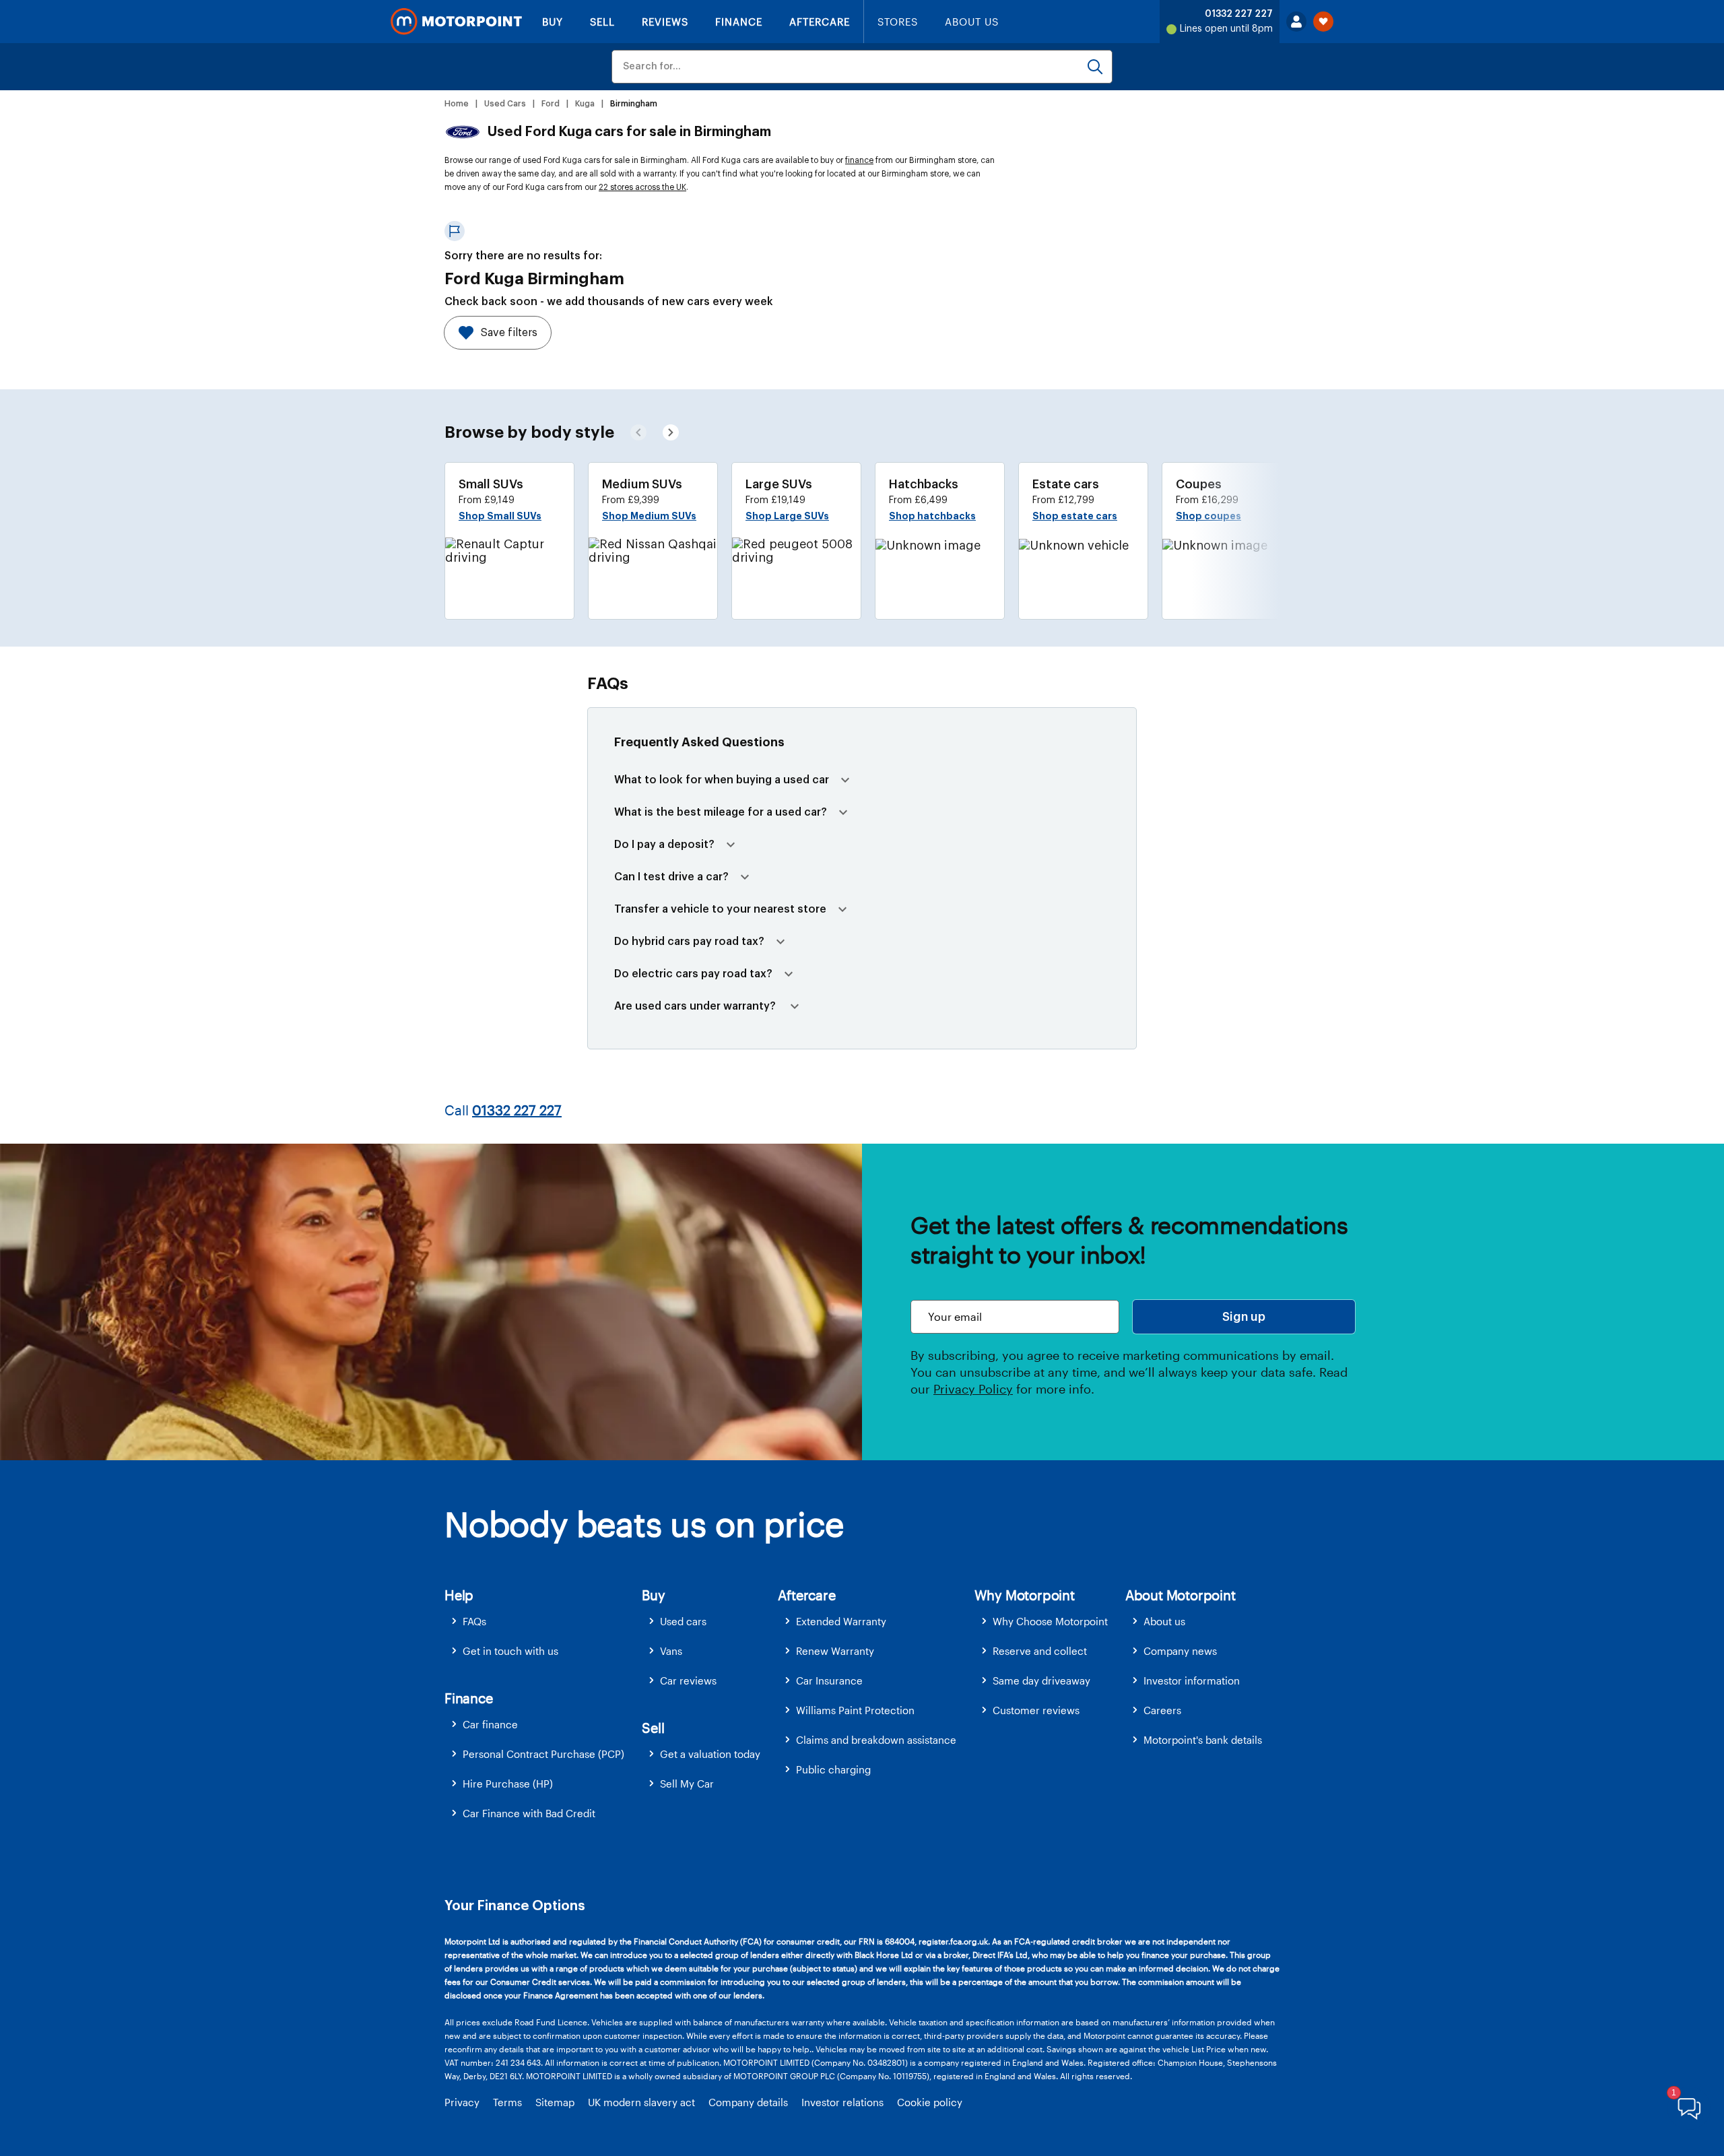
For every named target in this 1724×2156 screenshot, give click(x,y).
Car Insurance (829, 1680)
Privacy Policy (973, 1389)
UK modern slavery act (641, 2102)
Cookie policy (930, 2102)
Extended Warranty (841, 1621)
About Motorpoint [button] (1181, 1595)
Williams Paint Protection (855, 1710)
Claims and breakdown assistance (876, 1740)
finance (859, 160)
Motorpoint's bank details (1203, 1740)
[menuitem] (543, 1622)
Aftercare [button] (806, 1595)
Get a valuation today (710, 1754)
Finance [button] (469, 1698)
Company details (748, 2102)
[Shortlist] (1323, 22)
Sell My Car (687, 1784)
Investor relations (842, 2102)
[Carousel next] (638, 432)
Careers (1162, 1710)
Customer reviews (1036, 1710)
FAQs (474, 1621)
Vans (671, 1651)
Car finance (490, 1724)
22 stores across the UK (642, 187)
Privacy (462, 2102)
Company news (1180, 1651)
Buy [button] (653, 1595)
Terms (507, 2102)
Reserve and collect (1040, 1651)
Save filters (509, 333)
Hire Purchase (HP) (508, 1784)
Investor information (1192, 1680)
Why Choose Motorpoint (1050, 1621)
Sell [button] (653, 1728)
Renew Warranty (835, 1651)
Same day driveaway (1041, 1680)
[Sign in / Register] (1296, 22)
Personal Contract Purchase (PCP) (543, 1754)
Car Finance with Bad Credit (529, 1813)
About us (1164, 1621)
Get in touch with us (510, 1651)
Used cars (683, 1621)
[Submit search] (1095, 67)
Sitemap (555, 2102)
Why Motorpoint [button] (1025, 1595)
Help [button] (459, 1595)
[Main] (456, 22)
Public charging (833, 1769)
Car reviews (688, 1680)
